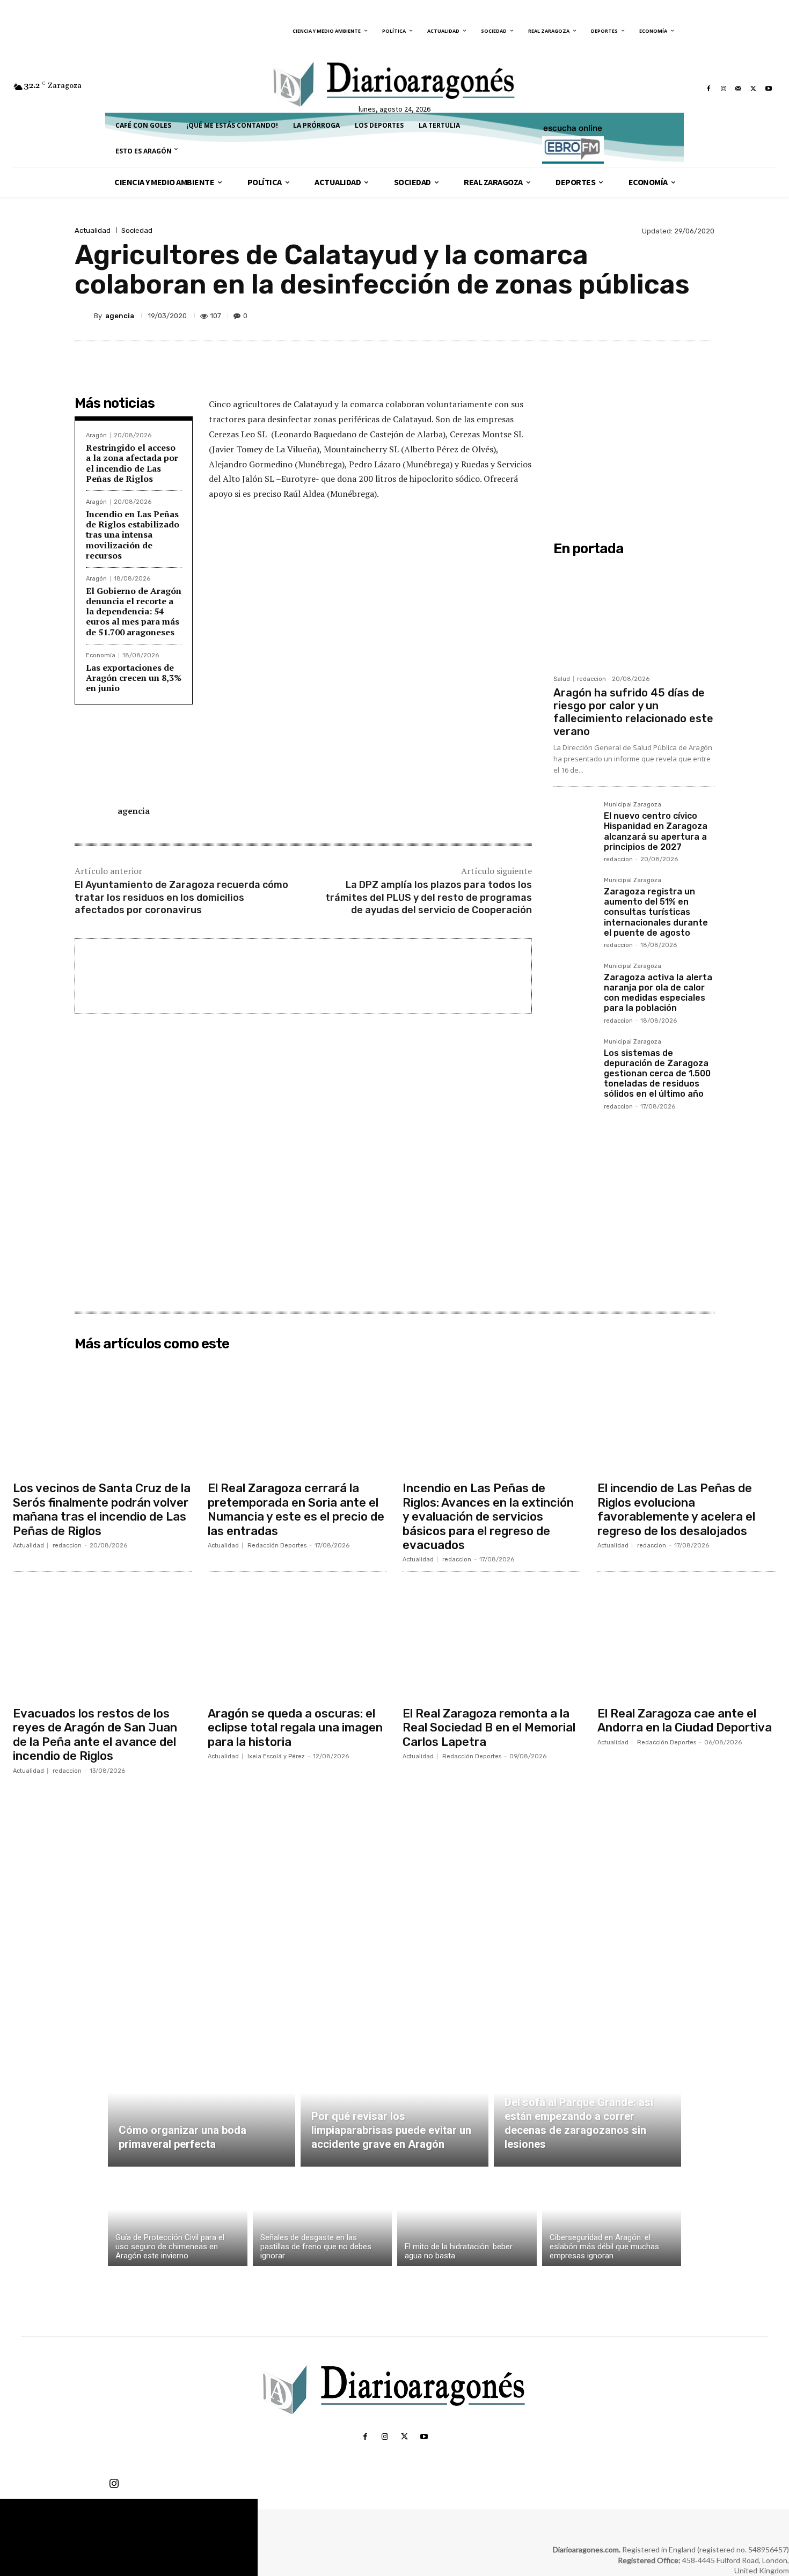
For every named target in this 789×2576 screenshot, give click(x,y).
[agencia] (84, 315)
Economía (101, 655)
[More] (703, 315)
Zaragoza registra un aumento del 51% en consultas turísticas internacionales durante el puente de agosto (656, 912)
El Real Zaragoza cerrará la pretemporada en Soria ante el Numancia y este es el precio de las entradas (296, 1509)
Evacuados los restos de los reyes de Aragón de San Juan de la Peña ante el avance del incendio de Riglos (95, 1735)
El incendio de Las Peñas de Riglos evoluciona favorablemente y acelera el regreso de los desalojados (676, 1509)
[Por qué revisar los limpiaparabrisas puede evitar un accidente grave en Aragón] (394, 2105)
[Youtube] (769, 89)
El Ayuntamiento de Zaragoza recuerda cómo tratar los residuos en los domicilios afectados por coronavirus (181, 897)
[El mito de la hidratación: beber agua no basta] (467, 2219)
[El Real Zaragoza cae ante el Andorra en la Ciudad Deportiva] (687, 1641)
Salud (562, 679)
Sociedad (137, 230)
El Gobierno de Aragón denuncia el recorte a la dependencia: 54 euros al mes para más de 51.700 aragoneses (134, 611)
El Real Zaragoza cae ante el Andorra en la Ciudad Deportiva (685, 1720)
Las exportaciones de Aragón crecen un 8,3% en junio (134, 678)
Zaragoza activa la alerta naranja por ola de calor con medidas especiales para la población (658, 993)
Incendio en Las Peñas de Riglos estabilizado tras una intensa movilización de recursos (133, 535)
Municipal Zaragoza (633, 805)
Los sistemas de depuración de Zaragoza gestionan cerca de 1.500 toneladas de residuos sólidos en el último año (657, 1074)
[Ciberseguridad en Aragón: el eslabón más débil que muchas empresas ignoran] (612, 2219)
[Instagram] (724, 89)
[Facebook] (708, 89)
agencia (120, 316)
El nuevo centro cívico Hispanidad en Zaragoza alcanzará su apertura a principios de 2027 (656, 831)
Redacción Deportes (277, 1546)
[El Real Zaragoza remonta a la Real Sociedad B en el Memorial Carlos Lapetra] (492, 1641)
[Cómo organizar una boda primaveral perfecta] (202, 2105)
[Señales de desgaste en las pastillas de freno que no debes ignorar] (323, 2219)
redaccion (591, 679)
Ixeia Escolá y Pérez (276, 1756)
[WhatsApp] (678, 315)
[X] (754, 89)
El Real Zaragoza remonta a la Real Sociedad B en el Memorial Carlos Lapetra (489, 1728)
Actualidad (93, 230)
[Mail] (739, 89)
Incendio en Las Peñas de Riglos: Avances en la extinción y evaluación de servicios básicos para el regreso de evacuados (488, 1517)
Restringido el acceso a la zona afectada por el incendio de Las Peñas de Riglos (132, 463)
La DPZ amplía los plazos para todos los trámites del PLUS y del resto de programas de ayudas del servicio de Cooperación (429, 897)
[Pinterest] (653, 315)
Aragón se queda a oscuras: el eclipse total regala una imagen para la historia (295, 1728)
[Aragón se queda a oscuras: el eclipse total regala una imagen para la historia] (297, 1641)
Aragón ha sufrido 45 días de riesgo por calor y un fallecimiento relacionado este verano (633, 712)
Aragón (96, 435)
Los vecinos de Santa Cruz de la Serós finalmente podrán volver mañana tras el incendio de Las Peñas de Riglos (102, 1509)
